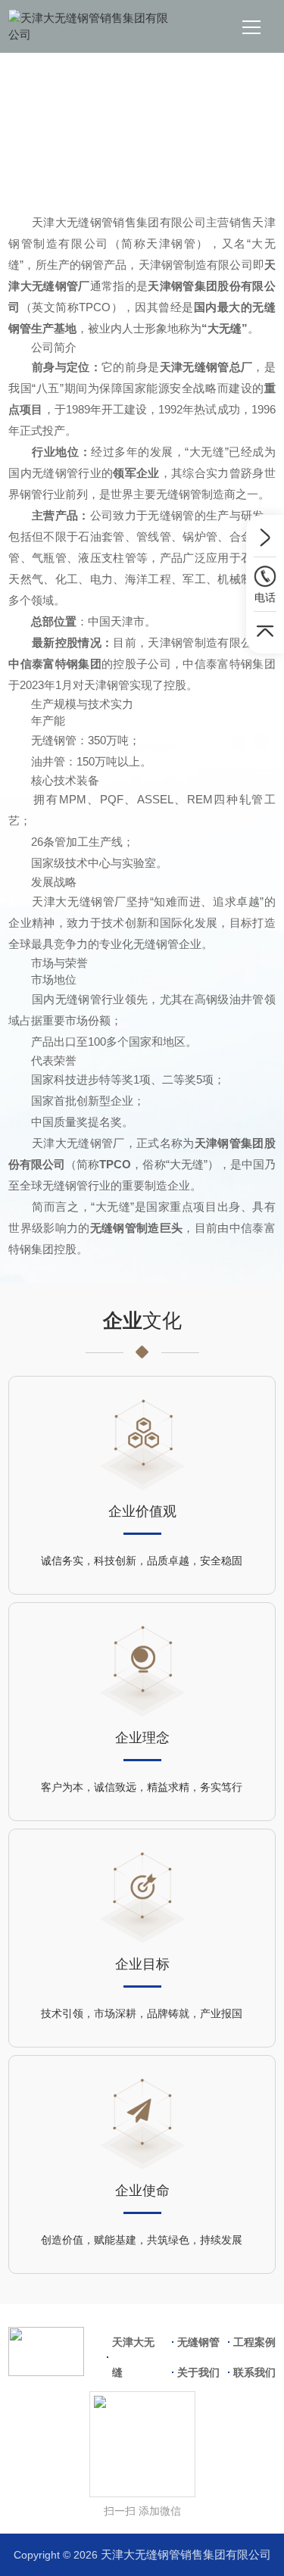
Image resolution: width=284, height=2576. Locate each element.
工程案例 (254, 2342)
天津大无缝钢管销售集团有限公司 (186, 2554)
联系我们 (254, 2372)
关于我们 (146, 153)
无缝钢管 (198, 2342)
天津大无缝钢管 (70, 153)
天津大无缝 (133, 2357)
